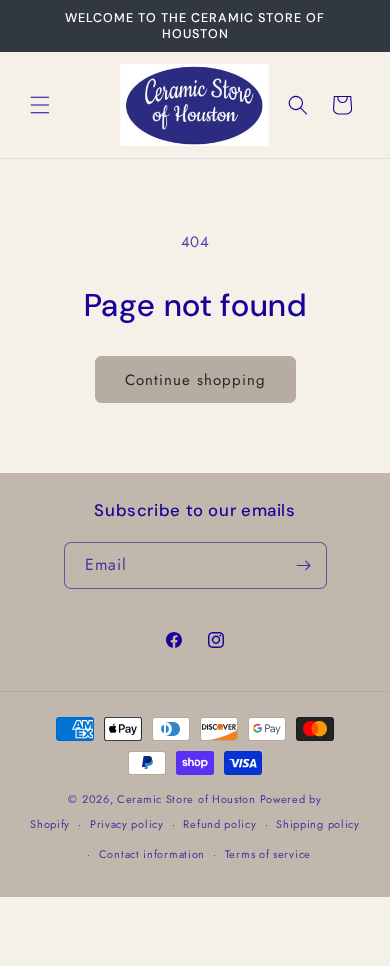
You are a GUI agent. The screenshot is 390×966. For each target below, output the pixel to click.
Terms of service (268, 854)
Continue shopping (195, 380)
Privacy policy (127, 824)
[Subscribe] (304, 565)
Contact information (152, 854)
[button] (40, 105)
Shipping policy (318, 824)
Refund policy (219, 824)
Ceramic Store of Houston (186, 799)
